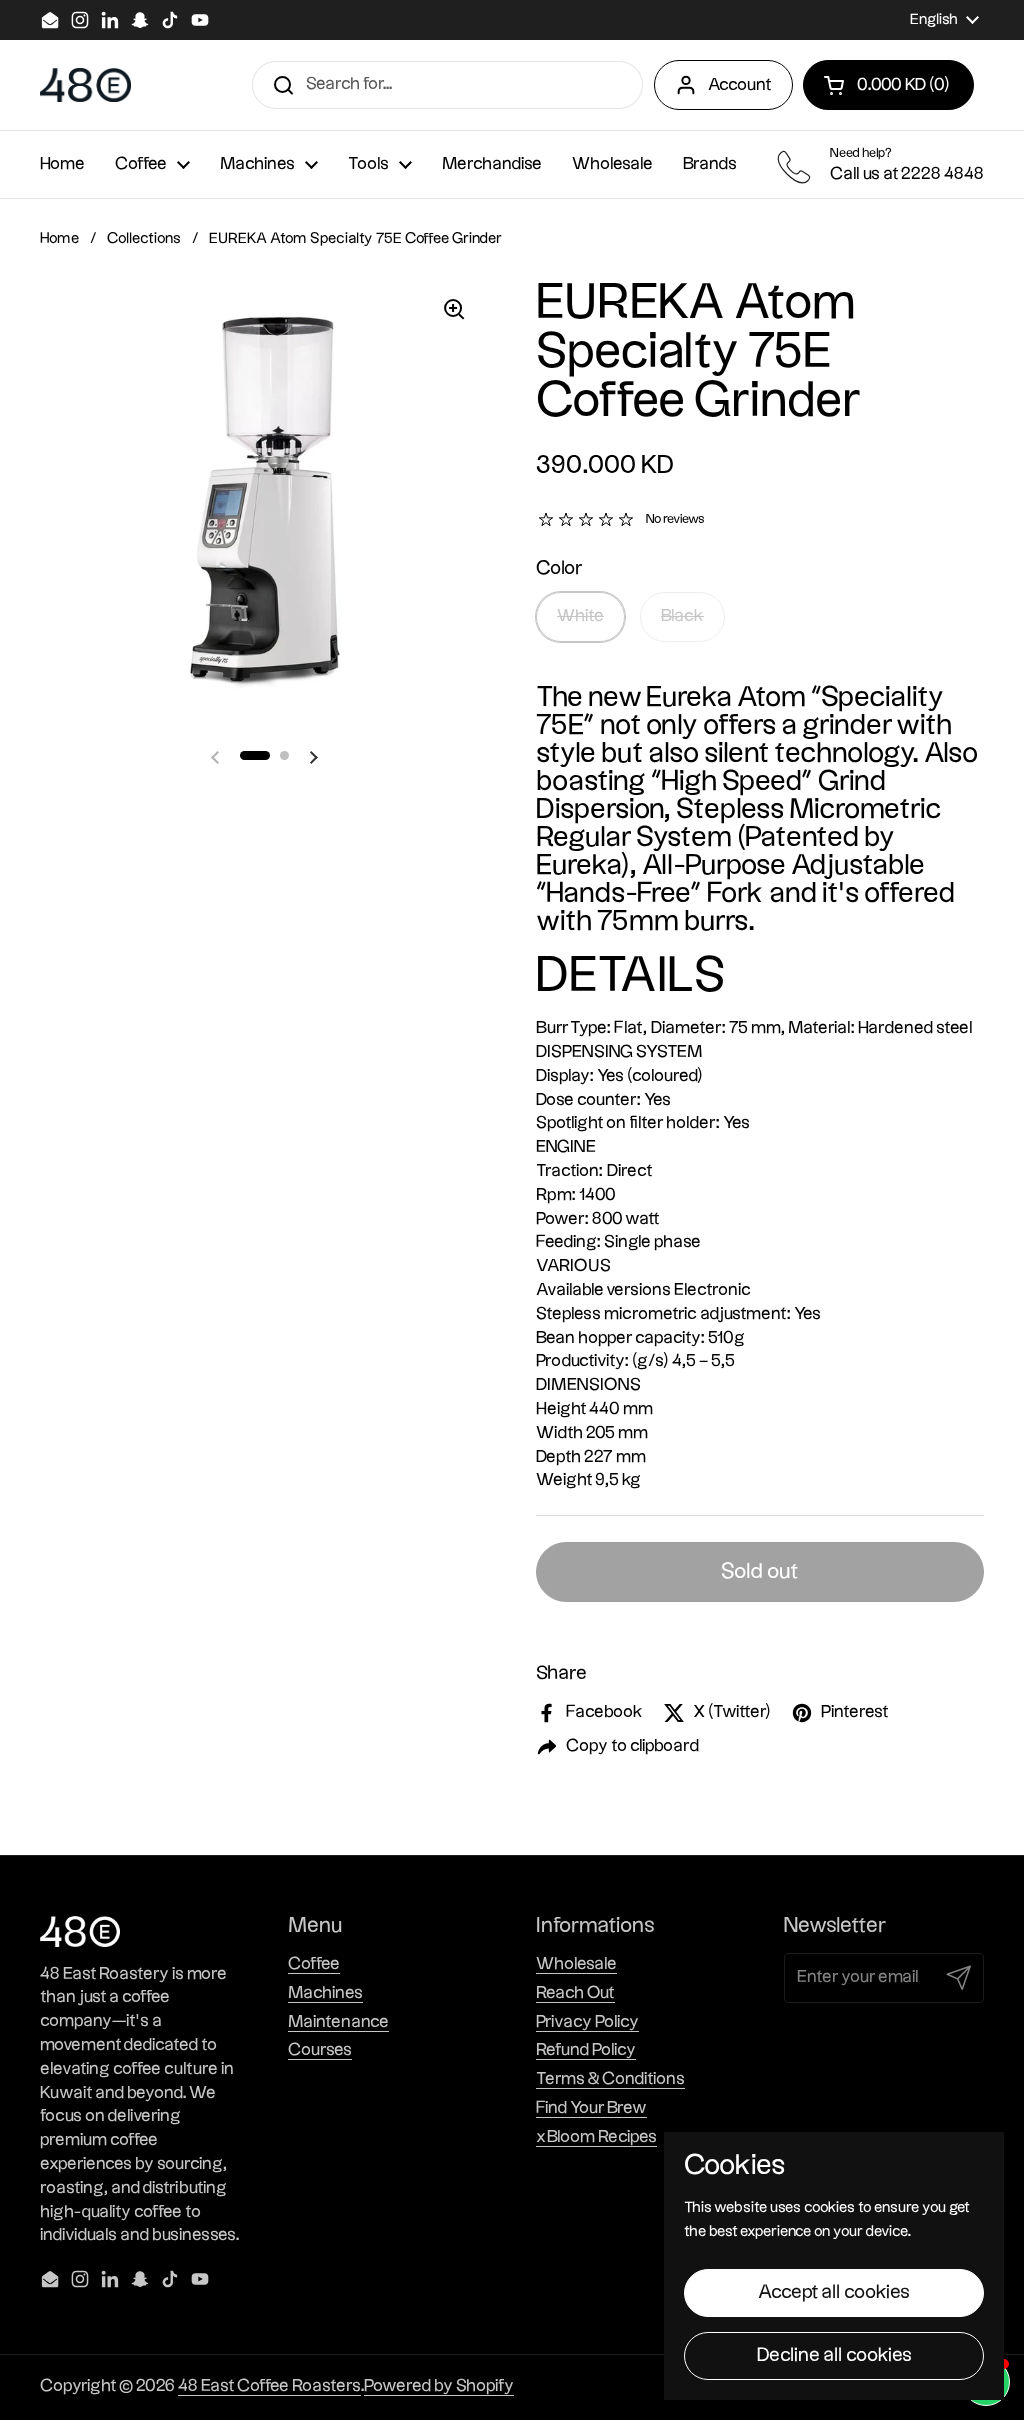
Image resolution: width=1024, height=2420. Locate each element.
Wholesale (576, 1964)
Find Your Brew (591, 2108)
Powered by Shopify (439, 2386)
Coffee (314, 1964)
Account (740, 85)
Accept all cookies (834, 2292)
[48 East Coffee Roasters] (85, 85)
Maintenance (338, 2022)
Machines (325, 1993)
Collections (144, 238)
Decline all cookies (834, 2355)
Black (682, 616)
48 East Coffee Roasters (269, 2386)
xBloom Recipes (596, 2137)
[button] (888, 85)
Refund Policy (586, 2050)
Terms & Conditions (610, 2079)
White (580, 616)
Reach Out (575, 1993)
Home (59, 238)
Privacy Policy (587, 2022)
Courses (320, 2050)
